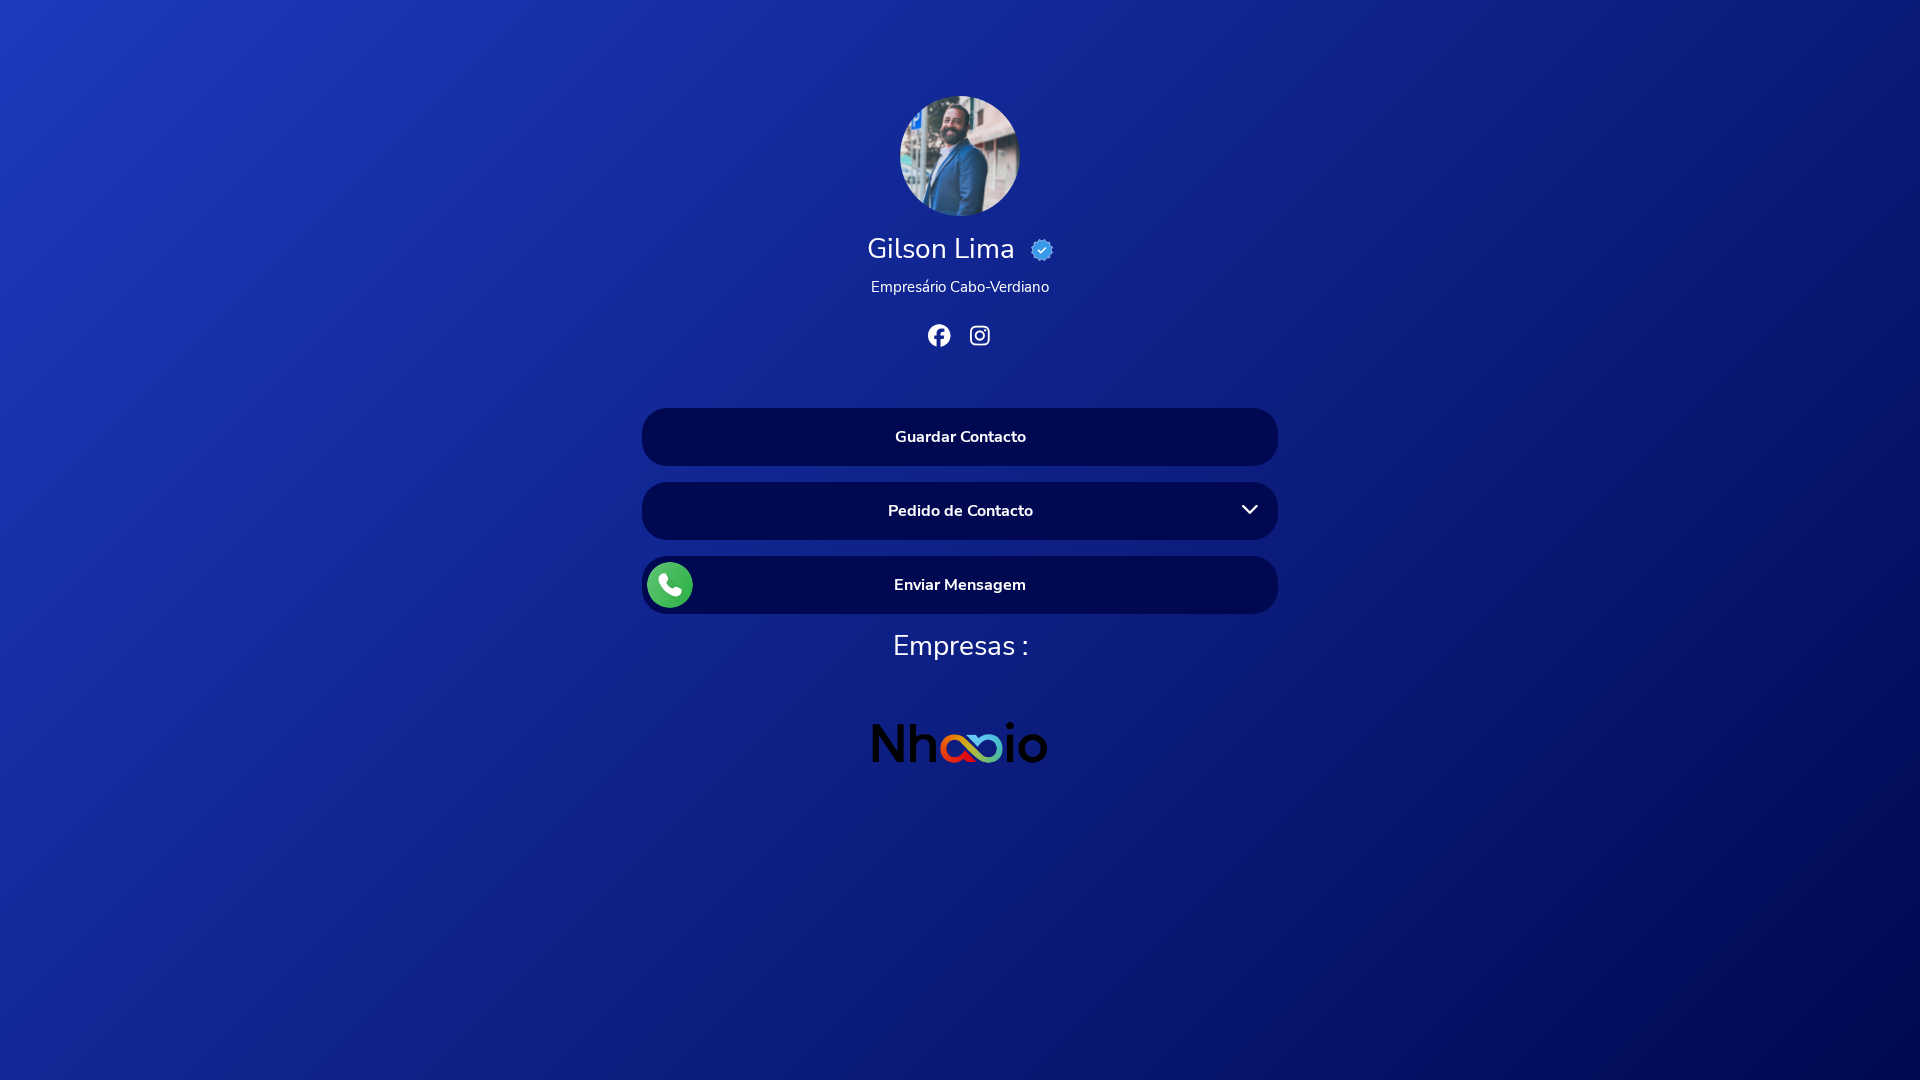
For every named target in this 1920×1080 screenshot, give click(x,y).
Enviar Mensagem (960, 585)
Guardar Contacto (960, 437)
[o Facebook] (940, 339)
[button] (960, 511)
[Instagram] (980, 339)
